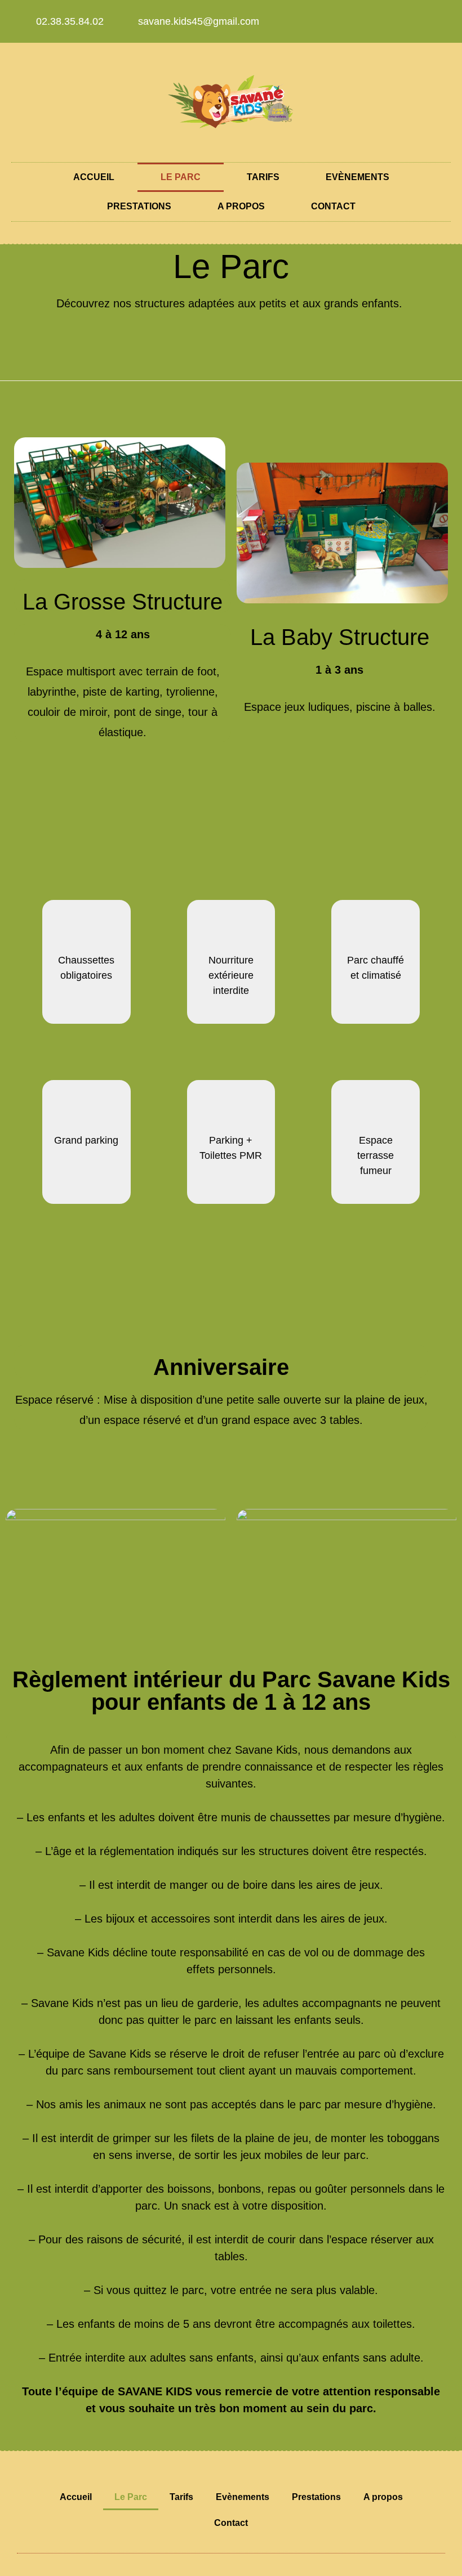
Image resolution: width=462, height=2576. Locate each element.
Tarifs (263, 177)
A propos (241, 206)
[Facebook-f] (412, 21)
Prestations (139, 206)
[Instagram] (435, 21)
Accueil (94, 177)
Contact (333, 206)
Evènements (357, 177)
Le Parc (181, 177)
